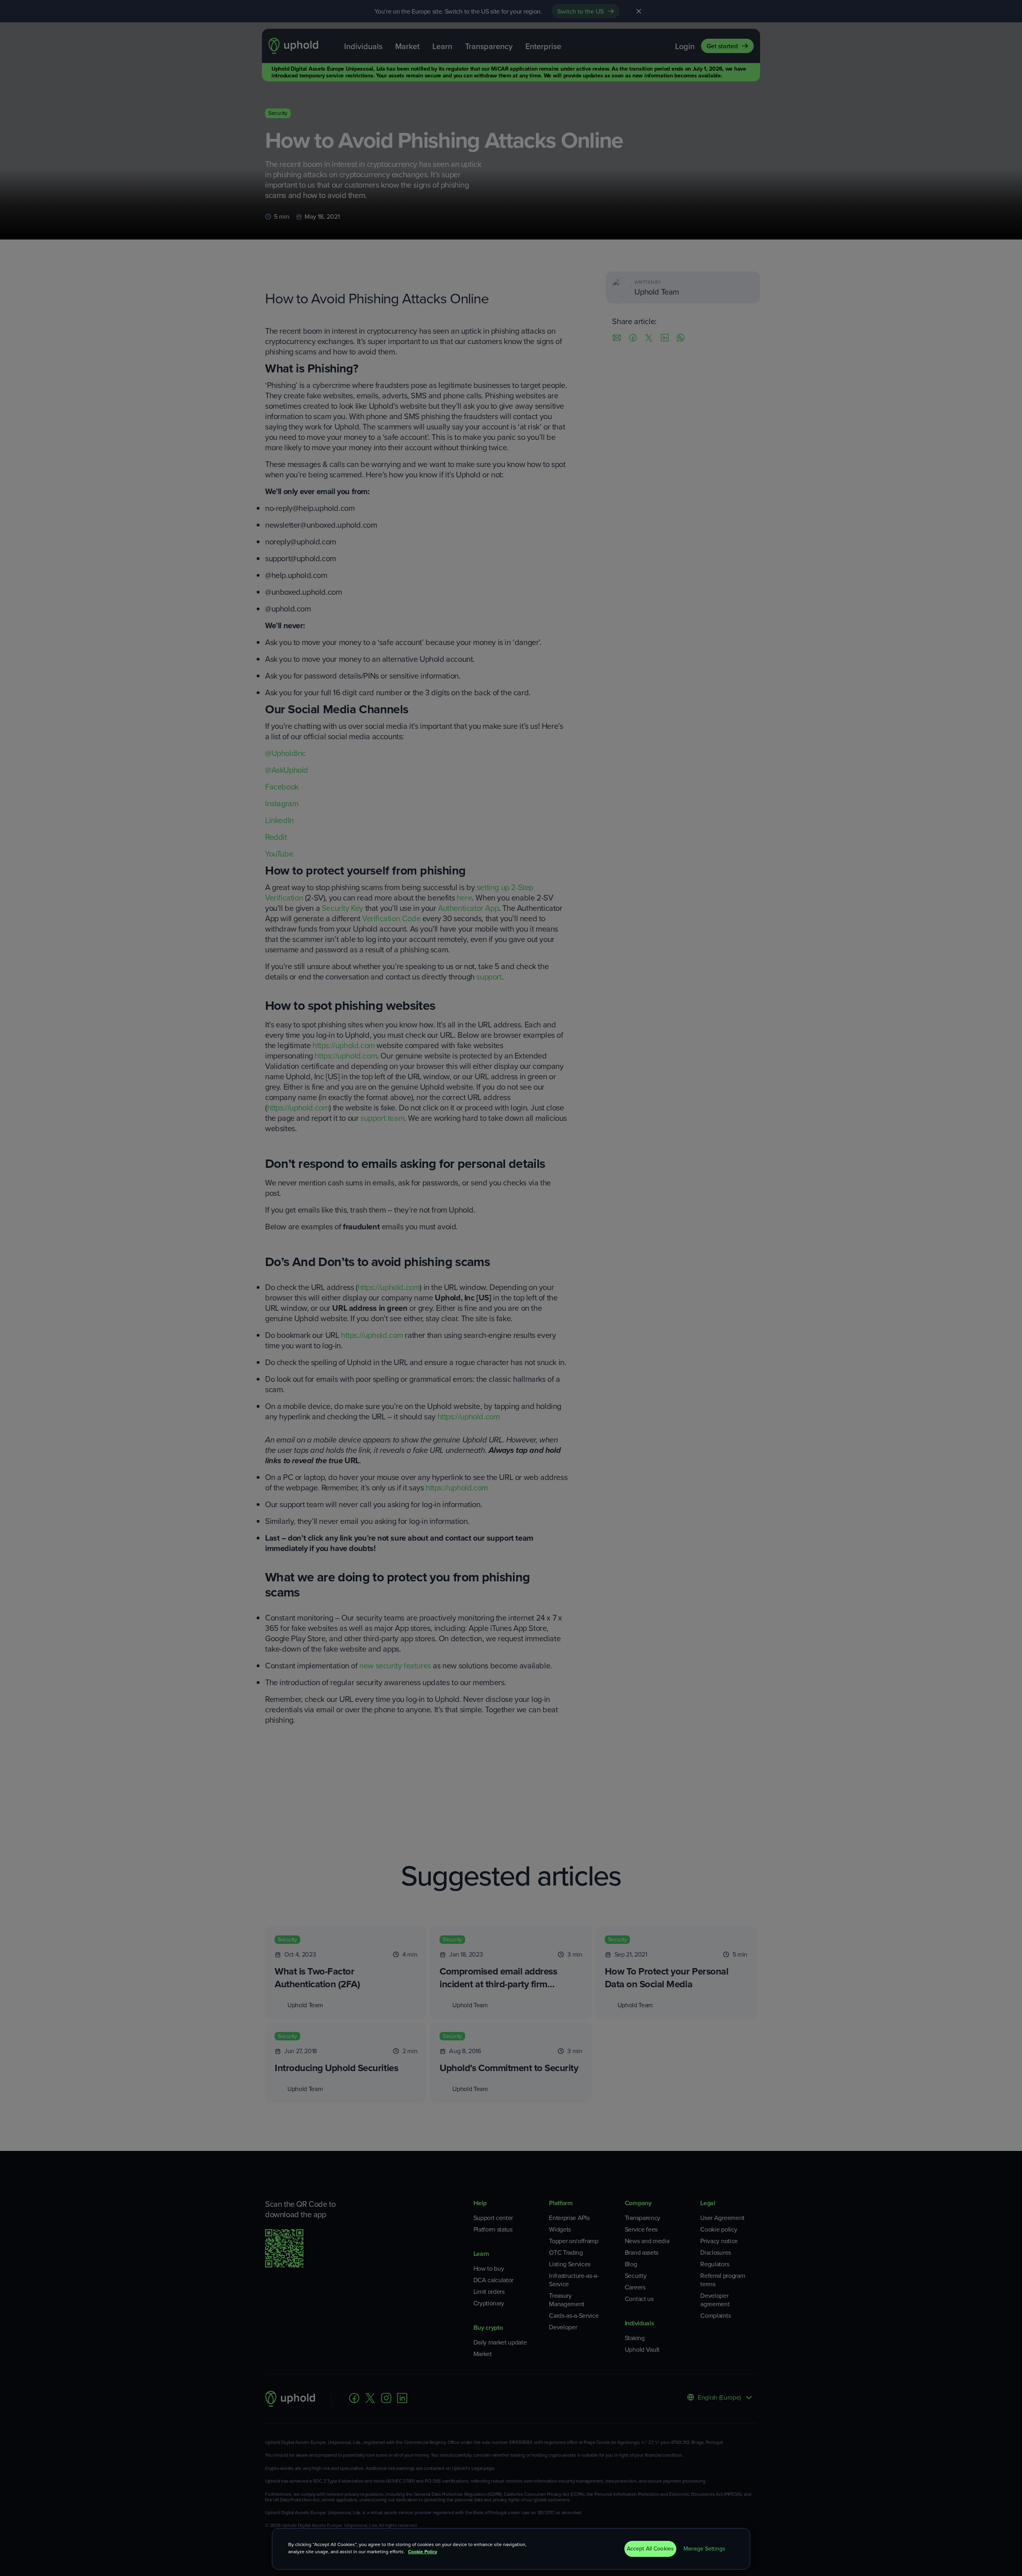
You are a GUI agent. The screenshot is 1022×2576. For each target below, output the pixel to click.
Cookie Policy (423, 2552)
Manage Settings (704, 2549)
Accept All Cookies (651, 2549)
